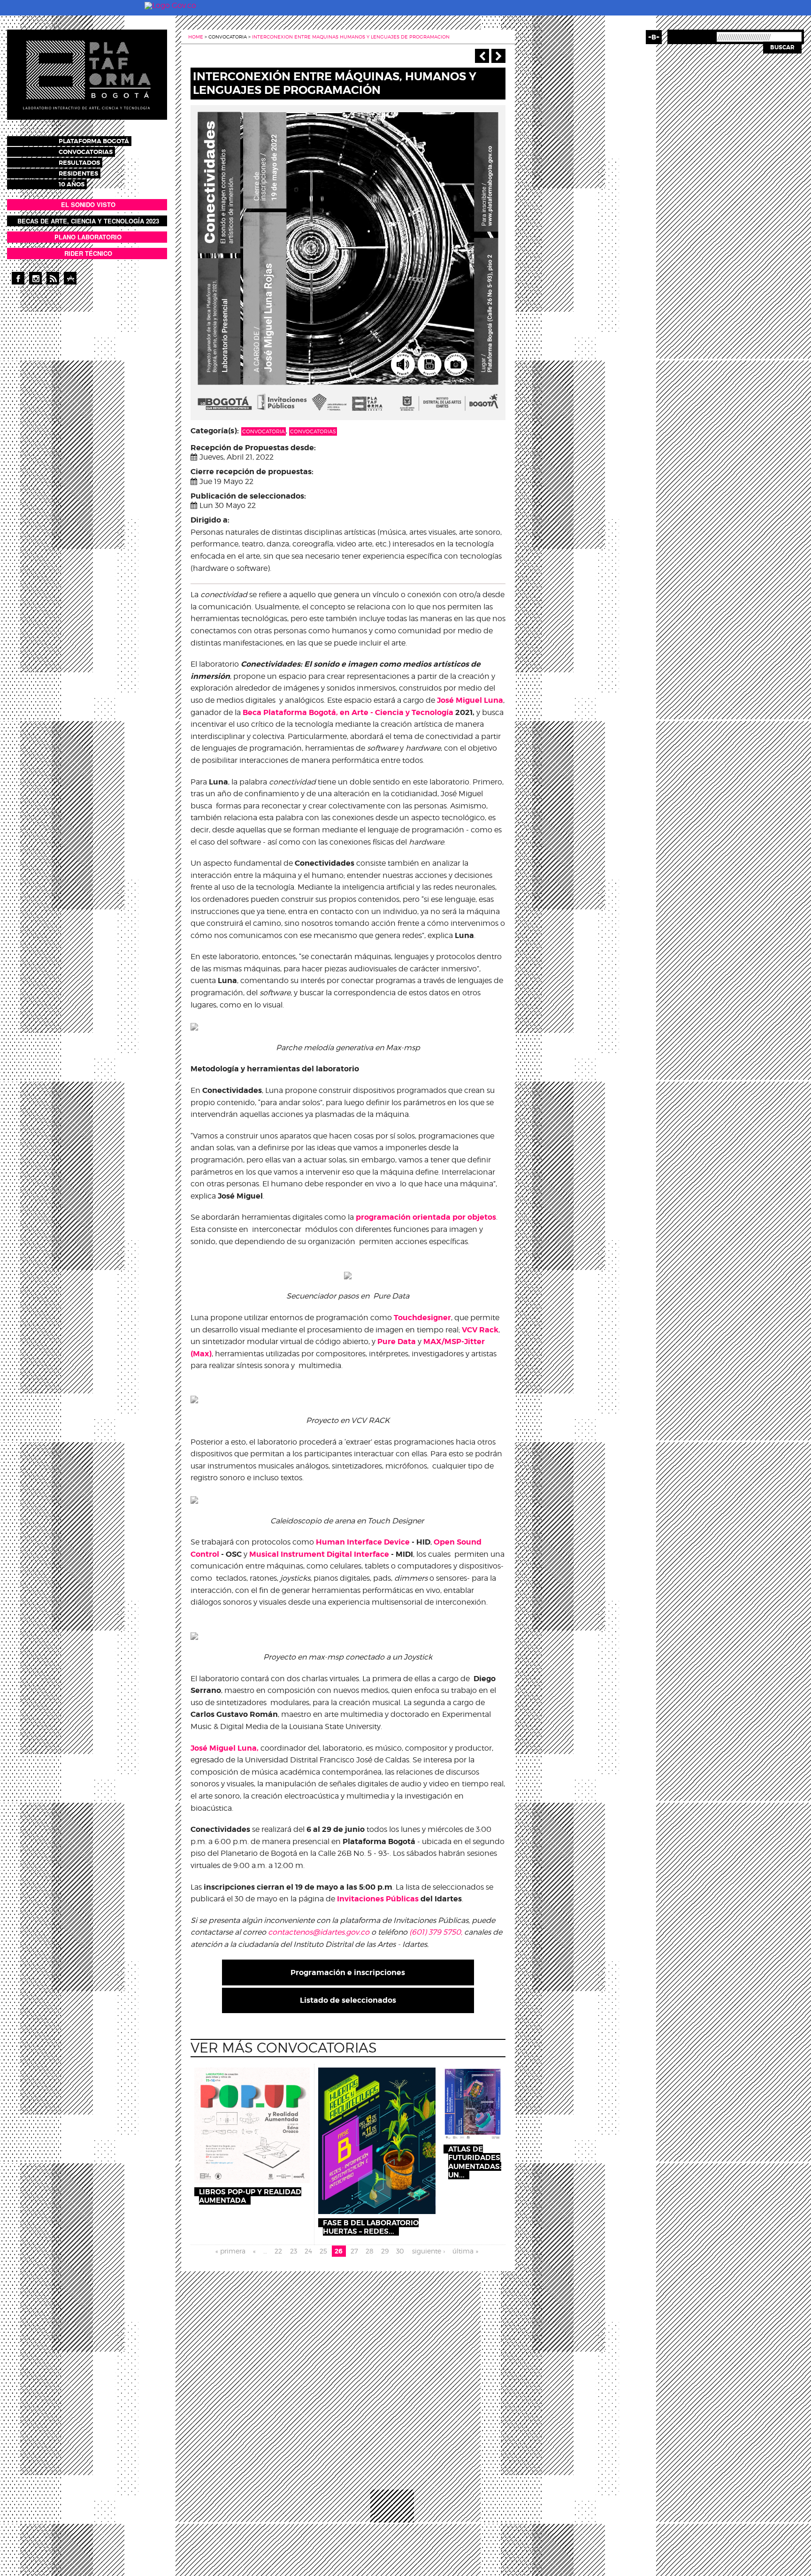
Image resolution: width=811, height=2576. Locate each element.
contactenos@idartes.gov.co (319, 1932)
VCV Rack (480, 1330)
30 (400, 2251)
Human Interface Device (363, 1542)
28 (370, 2251)
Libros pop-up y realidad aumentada (250, 2196)
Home (196, 37)
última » (465, 2251)
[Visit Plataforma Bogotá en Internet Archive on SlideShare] (70, 278)
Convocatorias (86, 152)
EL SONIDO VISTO (88, 204)
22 (278, 2251)
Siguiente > (498, 56)
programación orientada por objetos (426, 1217)
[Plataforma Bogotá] (87, 74)
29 (385, 2251)
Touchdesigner (422, 1318)
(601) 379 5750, (436, 1932)
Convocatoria (264, 431)
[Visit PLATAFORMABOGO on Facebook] (18, 278)
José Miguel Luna (470, 700)
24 (308, 2251)
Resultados (79, 163)
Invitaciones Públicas (378, 1899)
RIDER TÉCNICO (88, 253)
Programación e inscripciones (348, 1972)
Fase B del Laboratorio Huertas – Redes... (371, 2227)
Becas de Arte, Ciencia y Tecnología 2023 (88, 221)
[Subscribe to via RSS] (53, 278)
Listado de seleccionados (348, 2000)
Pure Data (397, 1342)
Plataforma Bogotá (94, 141)
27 (354, 2251)
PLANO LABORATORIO (88, 237)
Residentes (78, 173)
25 (323, 2251)
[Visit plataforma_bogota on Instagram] (35, 278)
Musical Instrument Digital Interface (319, 1554)
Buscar (782, 47)
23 (294, 2251)
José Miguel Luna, (225, 1748)
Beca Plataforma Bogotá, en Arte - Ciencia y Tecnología (348, 712)
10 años (72, 184)
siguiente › (428, 2251)
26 (339, 2251)
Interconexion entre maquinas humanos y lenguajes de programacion (351, 37)
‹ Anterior (482, 56)
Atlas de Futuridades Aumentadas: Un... (475, 2162)
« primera (230, 2251)
